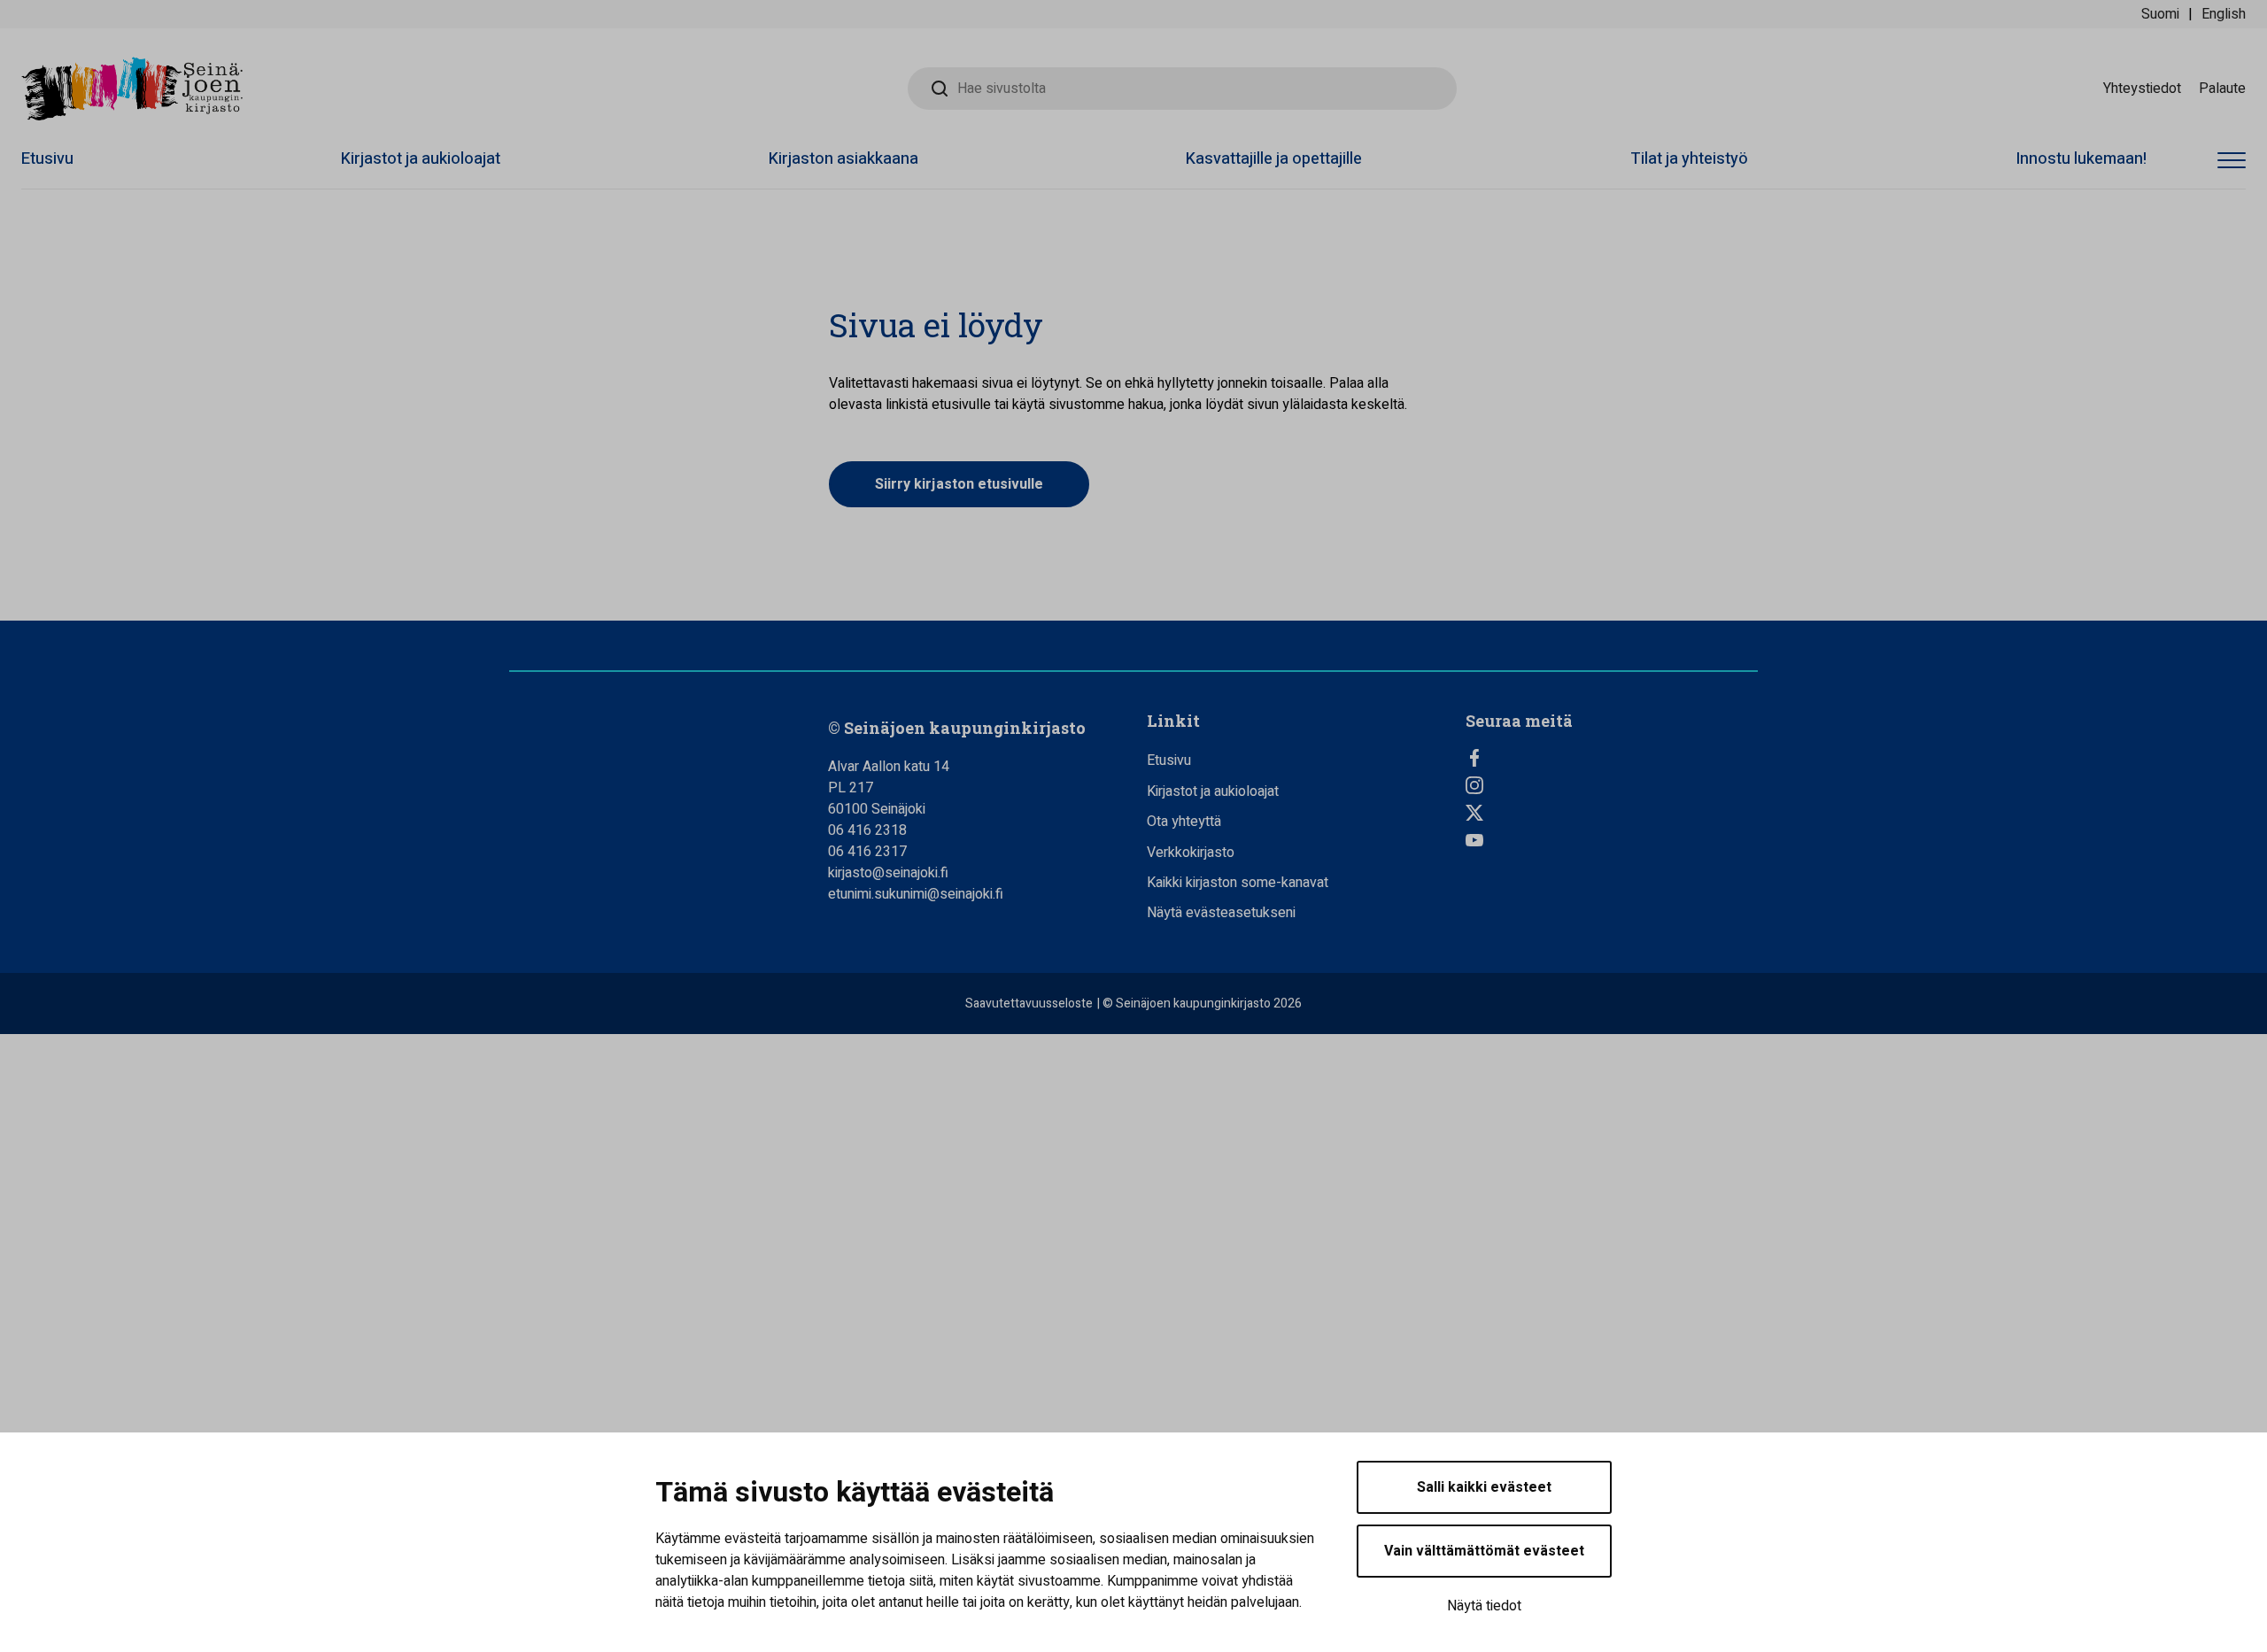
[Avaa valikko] (2232, 162)
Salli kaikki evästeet (1484, 1487)
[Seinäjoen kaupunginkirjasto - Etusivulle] (132, 89)
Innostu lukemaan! (2081, 159)
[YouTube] (1612, 840)
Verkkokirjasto (1191, 853)
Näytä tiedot (1484, 1606)
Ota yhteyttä (1184, 822)
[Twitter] (1612, 813)
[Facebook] (1612, 758)
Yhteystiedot (2142, 89)
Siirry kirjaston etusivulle (959, 484)
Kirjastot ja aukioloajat (421, 159)
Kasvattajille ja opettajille (1274, 159)
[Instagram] (1612, 785)
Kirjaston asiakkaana (843, 159)
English (2224, 14)
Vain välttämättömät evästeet (1484, 1551)
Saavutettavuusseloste (1029, 1004)
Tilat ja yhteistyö (1689, 159)
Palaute (2222, 89)
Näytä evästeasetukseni (1221, 913)
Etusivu (47, 159)
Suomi (2160, 14)
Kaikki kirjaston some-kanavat (1238, 883)
